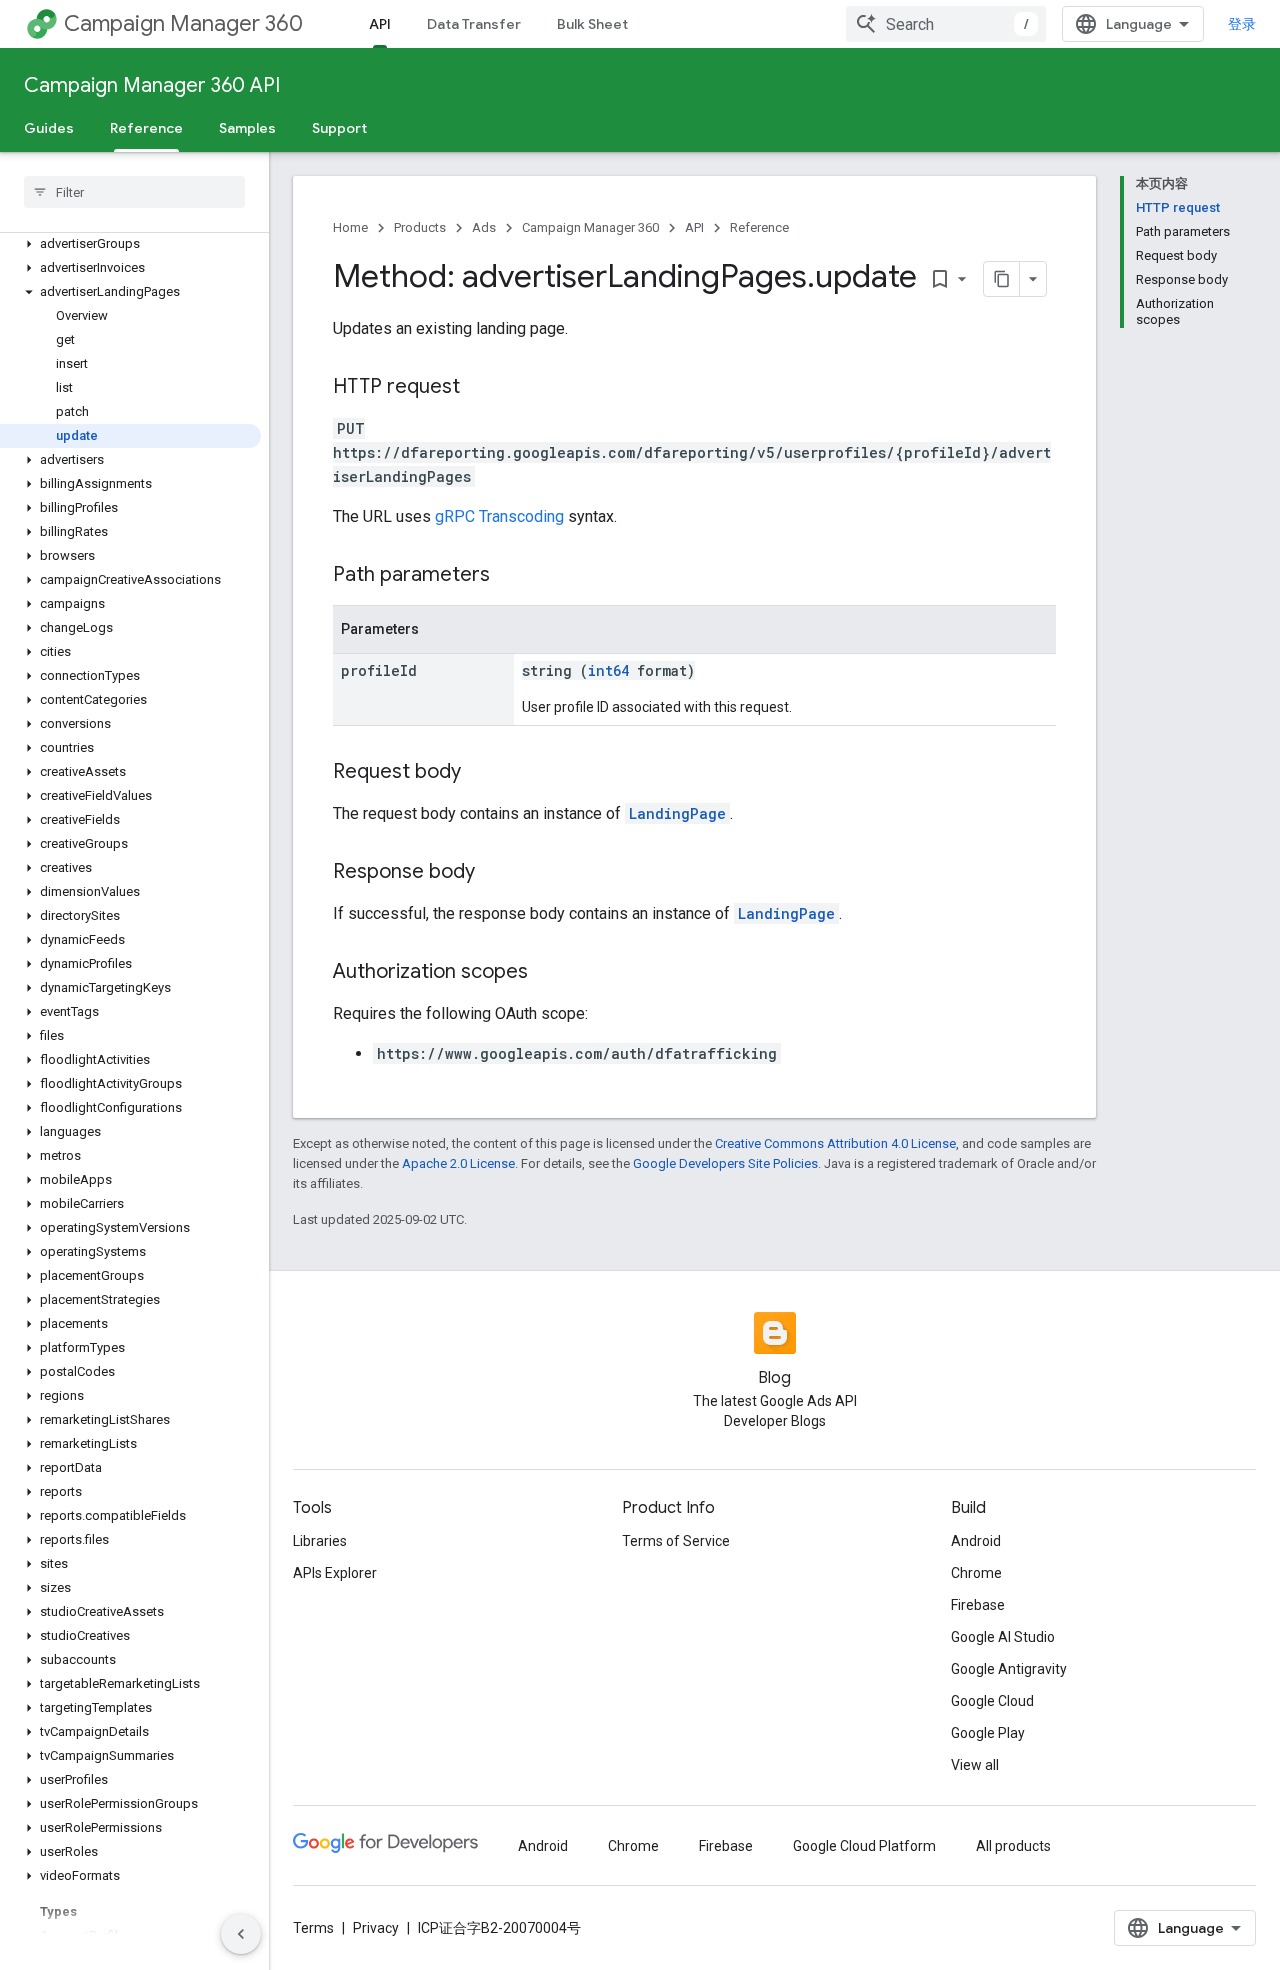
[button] (130, 244)
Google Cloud (992, 1701)
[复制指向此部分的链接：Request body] (481, 773)
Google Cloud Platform (864, 1846)
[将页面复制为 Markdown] (1002, 279)
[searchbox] (134, 192)
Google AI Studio (1003, 1637)
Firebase (978, 1605)
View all (975, 1765)
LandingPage (677, 813)
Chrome (976, 1573)
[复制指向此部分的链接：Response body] (495, 873)
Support (339, 128)
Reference (146, 128)
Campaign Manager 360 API (152, 85)
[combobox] (946, 24)
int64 (608, 670)
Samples (247, 128)
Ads (484, 227)
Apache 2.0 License (458, 1163)
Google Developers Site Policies (725, 1163)
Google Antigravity (1009, 1669)
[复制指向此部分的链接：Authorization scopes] (548, 973)
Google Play (988, 1733)
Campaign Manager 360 (183, 23)
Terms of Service (676, 1541)
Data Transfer (474, 24)
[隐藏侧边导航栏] (241, 1934)
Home (350, 227)
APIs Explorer (335, 1573)
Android (976, 1541)
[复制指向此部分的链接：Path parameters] (510, 576)
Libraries (320, 1541)
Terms (313, 1928)
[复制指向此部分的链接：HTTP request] (480, 388)
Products (420, 227)
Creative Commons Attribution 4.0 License (835, 1143)
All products (1013, 1846)
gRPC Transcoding (499, 516)
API (380, 24)
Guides (49, 128)
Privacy (376, 1928)
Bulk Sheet (592, 24)
